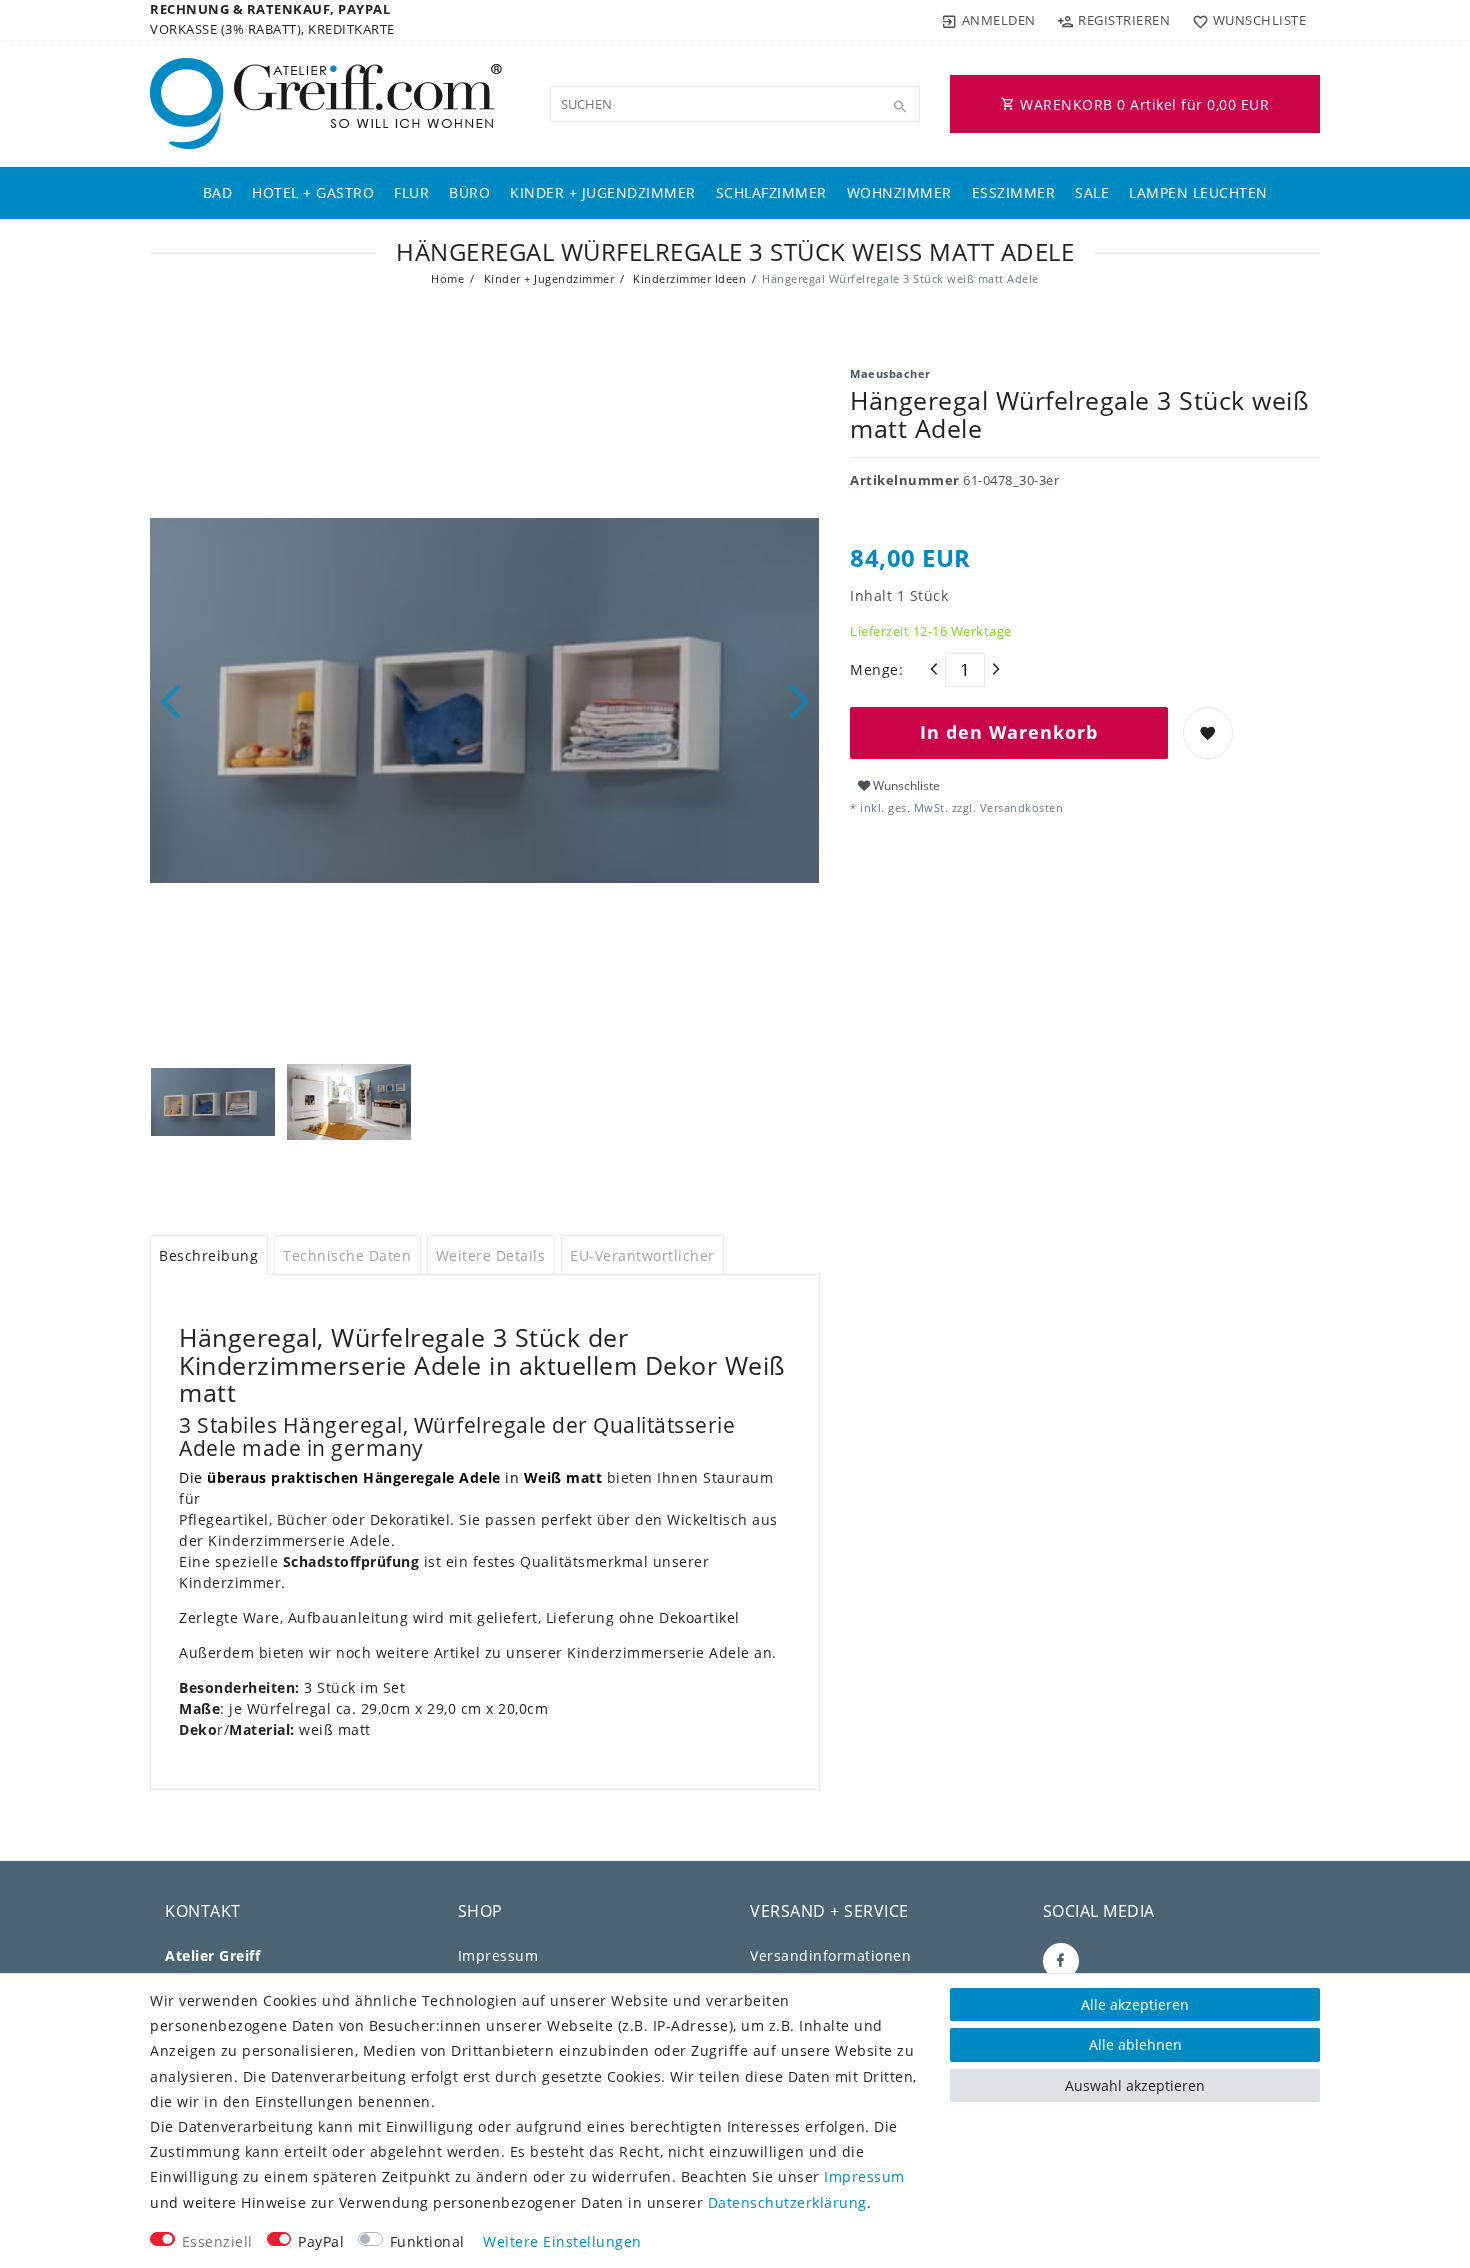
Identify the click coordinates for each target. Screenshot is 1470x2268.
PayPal (321, 2241)
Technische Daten (347, 1255)
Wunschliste (905, 785)
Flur (411, 192)
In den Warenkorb (1009, 732)
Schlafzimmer (771, 192)
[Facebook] (1061, 1961)
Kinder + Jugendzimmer (603, 192)
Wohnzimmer (899, 192)
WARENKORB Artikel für (1143, 104)
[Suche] (900, 107)
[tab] (209, 1255)
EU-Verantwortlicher (642, 1255)
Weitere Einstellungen (562, 2241)
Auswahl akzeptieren (1135, 2085)
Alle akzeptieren (1135, 2004)
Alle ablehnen (1135, 2044)
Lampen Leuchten (1198, 192)
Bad (218, 192)
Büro (469, 192)
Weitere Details (491, 1255)
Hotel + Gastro (313, 192)
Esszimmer (1014, 192)
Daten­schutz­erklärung (787, 2202)
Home (447, 278)
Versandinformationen (830, 1955)
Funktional (427, 2241)
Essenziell (217, 2241)
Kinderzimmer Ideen (688, 278)
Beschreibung (208, 1255)
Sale (1092, 192)
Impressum (498, 1955)
